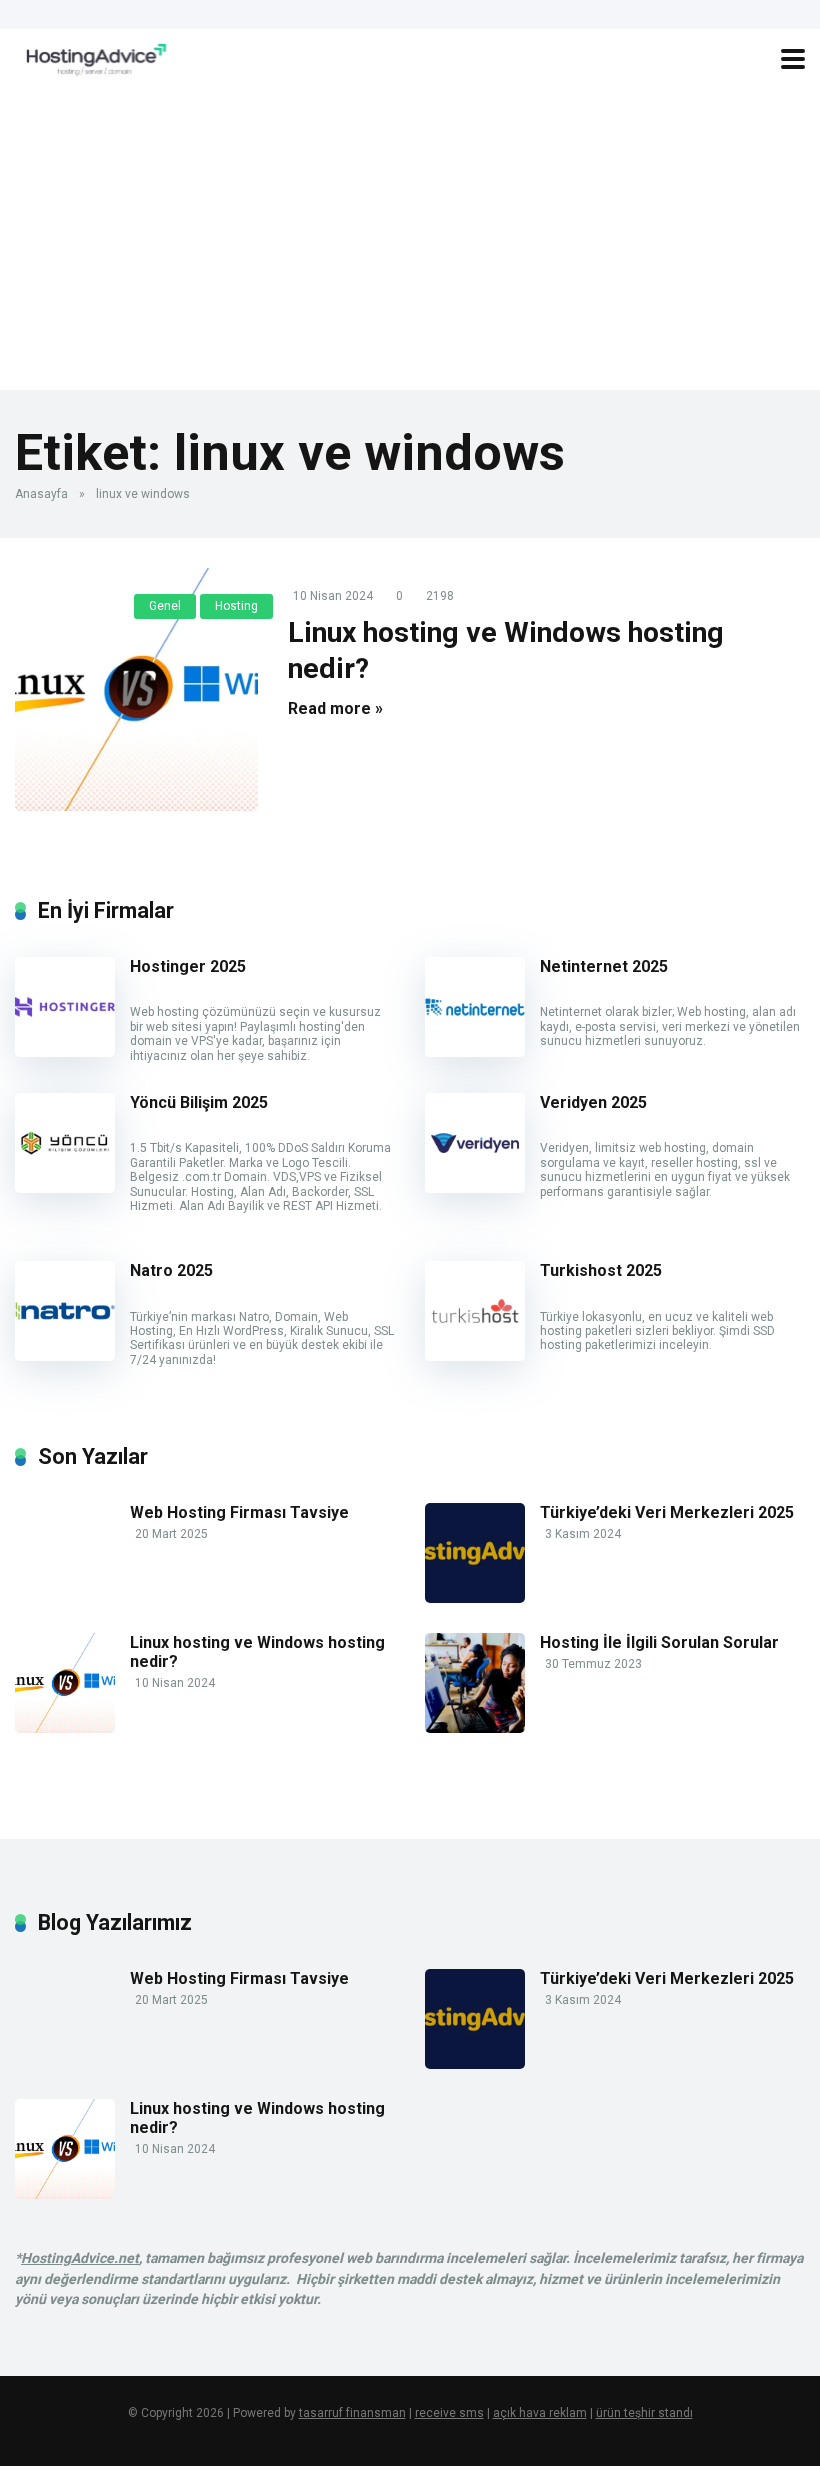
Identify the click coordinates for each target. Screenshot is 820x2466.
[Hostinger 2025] (65, 1051)
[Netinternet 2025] (475, 1051)
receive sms (449, 2413)
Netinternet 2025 (604, 966)
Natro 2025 (171, 1270)
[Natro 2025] (65, 1355)
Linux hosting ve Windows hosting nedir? (257, 1652)
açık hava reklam (540, 2413)
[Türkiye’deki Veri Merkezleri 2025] (475, 1597)
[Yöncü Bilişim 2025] (65, 1187)
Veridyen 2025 (593, 1102)
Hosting (236, 606)
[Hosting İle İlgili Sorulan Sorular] (475, 1727)
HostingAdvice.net (80, 2258)
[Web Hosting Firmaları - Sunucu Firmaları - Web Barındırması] (92, 56)
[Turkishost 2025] (475, 1355)
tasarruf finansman (352, 2413)
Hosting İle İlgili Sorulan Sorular (659, 1642)
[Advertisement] (410, 240)
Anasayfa (41, 494)
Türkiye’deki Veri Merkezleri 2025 (667, 1512)
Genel (165, 606)
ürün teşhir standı (644, 2413)
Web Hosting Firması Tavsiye (239, 1512)
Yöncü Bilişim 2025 (199, 1102)
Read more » (335, 708)
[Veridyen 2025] (475, 1187)
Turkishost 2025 (601, 1270)
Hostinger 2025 (188, 966)
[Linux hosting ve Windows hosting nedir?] (136, 689)
